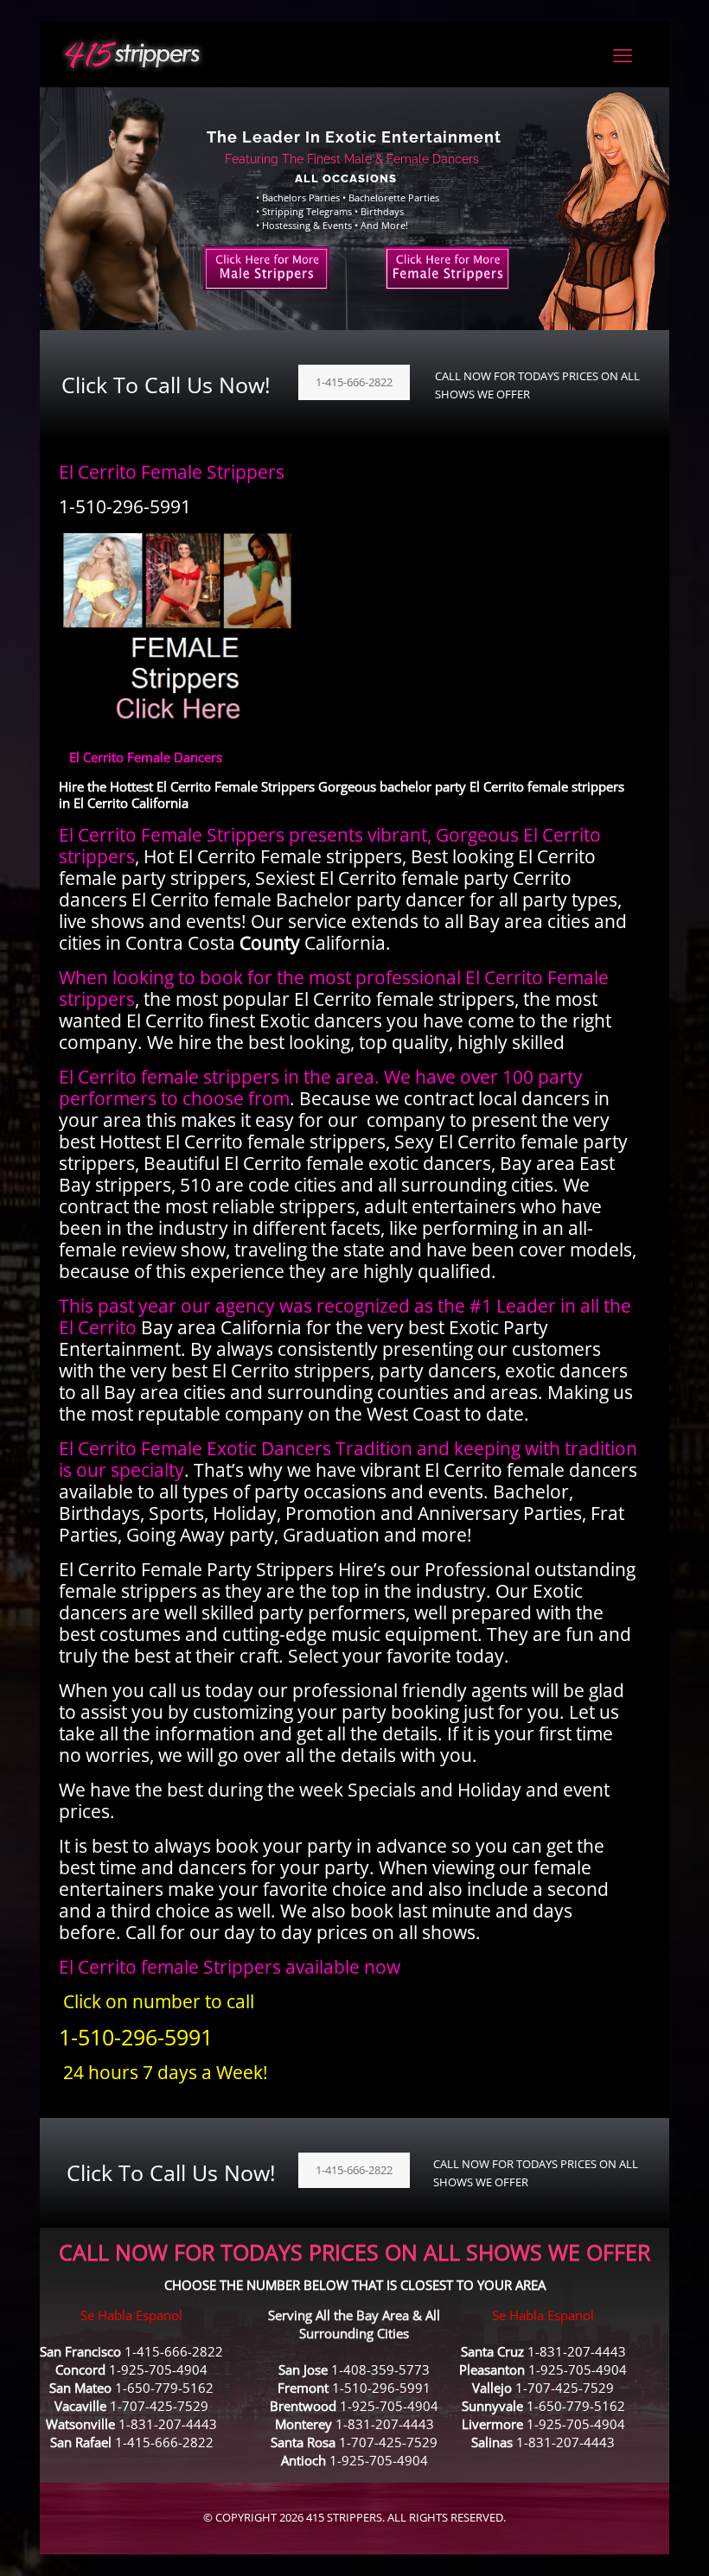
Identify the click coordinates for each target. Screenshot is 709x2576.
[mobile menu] (623, 54)
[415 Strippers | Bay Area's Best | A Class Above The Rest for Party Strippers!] (132, 54)
